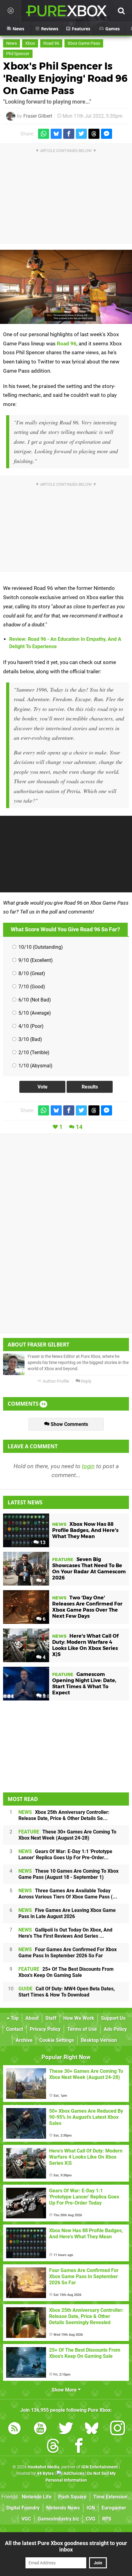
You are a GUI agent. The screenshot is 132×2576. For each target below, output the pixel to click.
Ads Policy (115, 2029)
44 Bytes (45, 2473)
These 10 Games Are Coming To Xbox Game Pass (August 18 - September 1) (68, 1874)
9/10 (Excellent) (35, 960)
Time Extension (110, 2497)
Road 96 (51, 43)
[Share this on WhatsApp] (44, 134)
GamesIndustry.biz (58, 2519)
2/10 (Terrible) (33, 1052)
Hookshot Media (44, 2467)
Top (14, 2018)
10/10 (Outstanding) (40, 947)
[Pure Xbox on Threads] (53, 2447)
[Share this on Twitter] (81, 134)
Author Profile (55, 1381)
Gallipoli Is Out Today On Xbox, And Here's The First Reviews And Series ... (65, 1933)
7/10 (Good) (31, 987)
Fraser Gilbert (38, 116)
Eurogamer (114, 2508)
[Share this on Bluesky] (56, 134)
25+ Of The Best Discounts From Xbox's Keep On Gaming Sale (66, 1972)
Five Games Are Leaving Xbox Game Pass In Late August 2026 (67, 1913)
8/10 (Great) (31, 973)
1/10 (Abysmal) (35, 1066)
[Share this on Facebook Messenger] (107, 134)
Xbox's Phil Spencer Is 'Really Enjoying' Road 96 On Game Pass (65, 78)
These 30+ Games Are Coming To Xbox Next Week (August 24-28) (67, 1835)
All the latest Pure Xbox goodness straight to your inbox (66, 2546)
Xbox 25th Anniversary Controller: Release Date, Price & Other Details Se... (64, 1815)
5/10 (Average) (34, 1013)
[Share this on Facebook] (69, 134)
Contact (15, 2029)
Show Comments (69, 1424)
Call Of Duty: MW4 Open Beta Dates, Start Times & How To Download (67, 1992)
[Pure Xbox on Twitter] (66, 2429)
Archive (24, 2040)
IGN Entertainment (100, 2467)
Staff (51, 2018)
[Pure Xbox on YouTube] (40, 2429)
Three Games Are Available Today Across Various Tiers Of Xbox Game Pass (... (68, 1894)
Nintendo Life (37, 2497)
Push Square (72, 2497)
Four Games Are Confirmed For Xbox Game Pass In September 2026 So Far (68, 1953)
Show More (65, 2390)
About (32, 2018)
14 (79, 1127)
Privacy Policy (45, 2029)
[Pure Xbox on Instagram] (118, 2429)
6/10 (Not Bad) (34, 1000)
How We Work (79, 2018)
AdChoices (74, 2473)
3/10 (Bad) (30, 1039)
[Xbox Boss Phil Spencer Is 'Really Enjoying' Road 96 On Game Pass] (66, 287)
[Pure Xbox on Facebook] (79, 2447)
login (88, 1466)
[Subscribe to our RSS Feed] (14, 2429)
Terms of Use (82, 2029)
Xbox (30, 43)
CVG (91, 2519)
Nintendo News (63, 2508)
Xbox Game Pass (84, 43)
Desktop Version (99, 2040)
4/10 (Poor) (30, 1026)
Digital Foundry (23, 2508)
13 (42, 1543)
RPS (107, 2519)
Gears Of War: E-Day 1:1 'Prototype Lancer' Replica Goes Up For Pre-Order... (65, 1854)
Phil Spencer (18, 54)
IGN (91, 2508)
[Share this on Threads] (94, 134)
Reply (86, 1381)
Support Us (113, 2018)
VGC (26, 2519)
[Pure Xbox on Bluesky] (92, 2429)
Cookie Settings (57, 2040)
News (12, 43)
